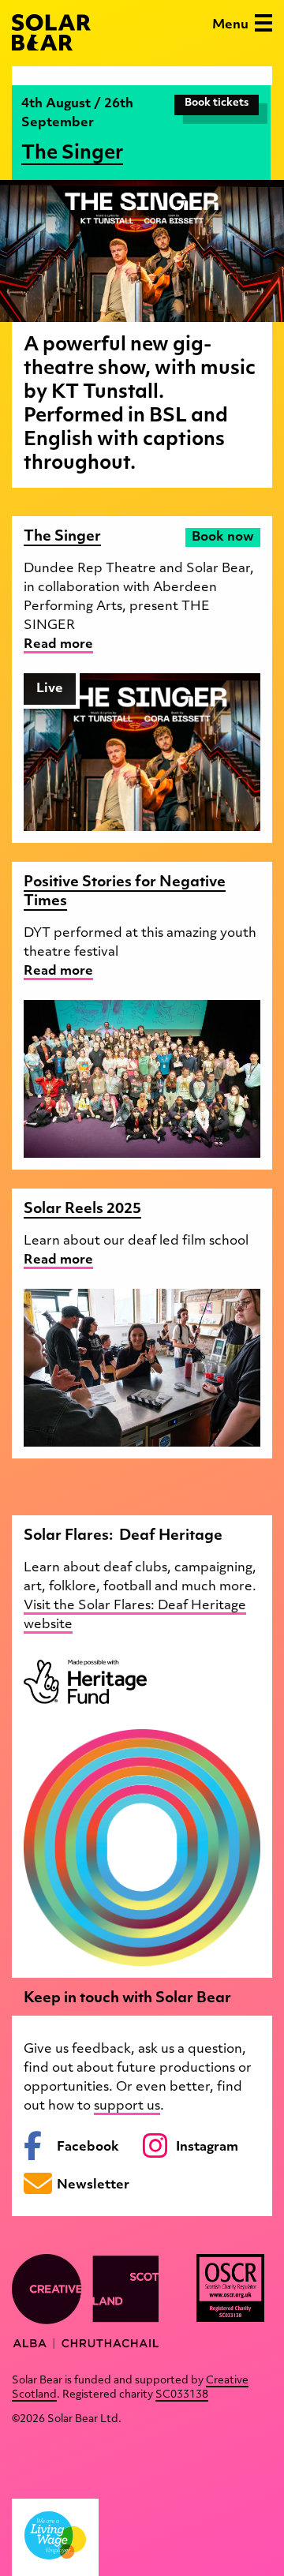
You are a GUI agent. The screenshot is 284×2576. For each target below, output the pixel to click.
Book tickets (217, 103)
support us (127, 2106)
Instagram (207, 2147)
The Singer (72, 154)
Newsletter (93, 2185)
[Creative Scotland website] (85, 2301)
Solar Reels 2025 (82, 1210)
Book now (223, 537)
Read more (58, 645)
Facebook (88, 2147)
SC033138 (182, 2395)
